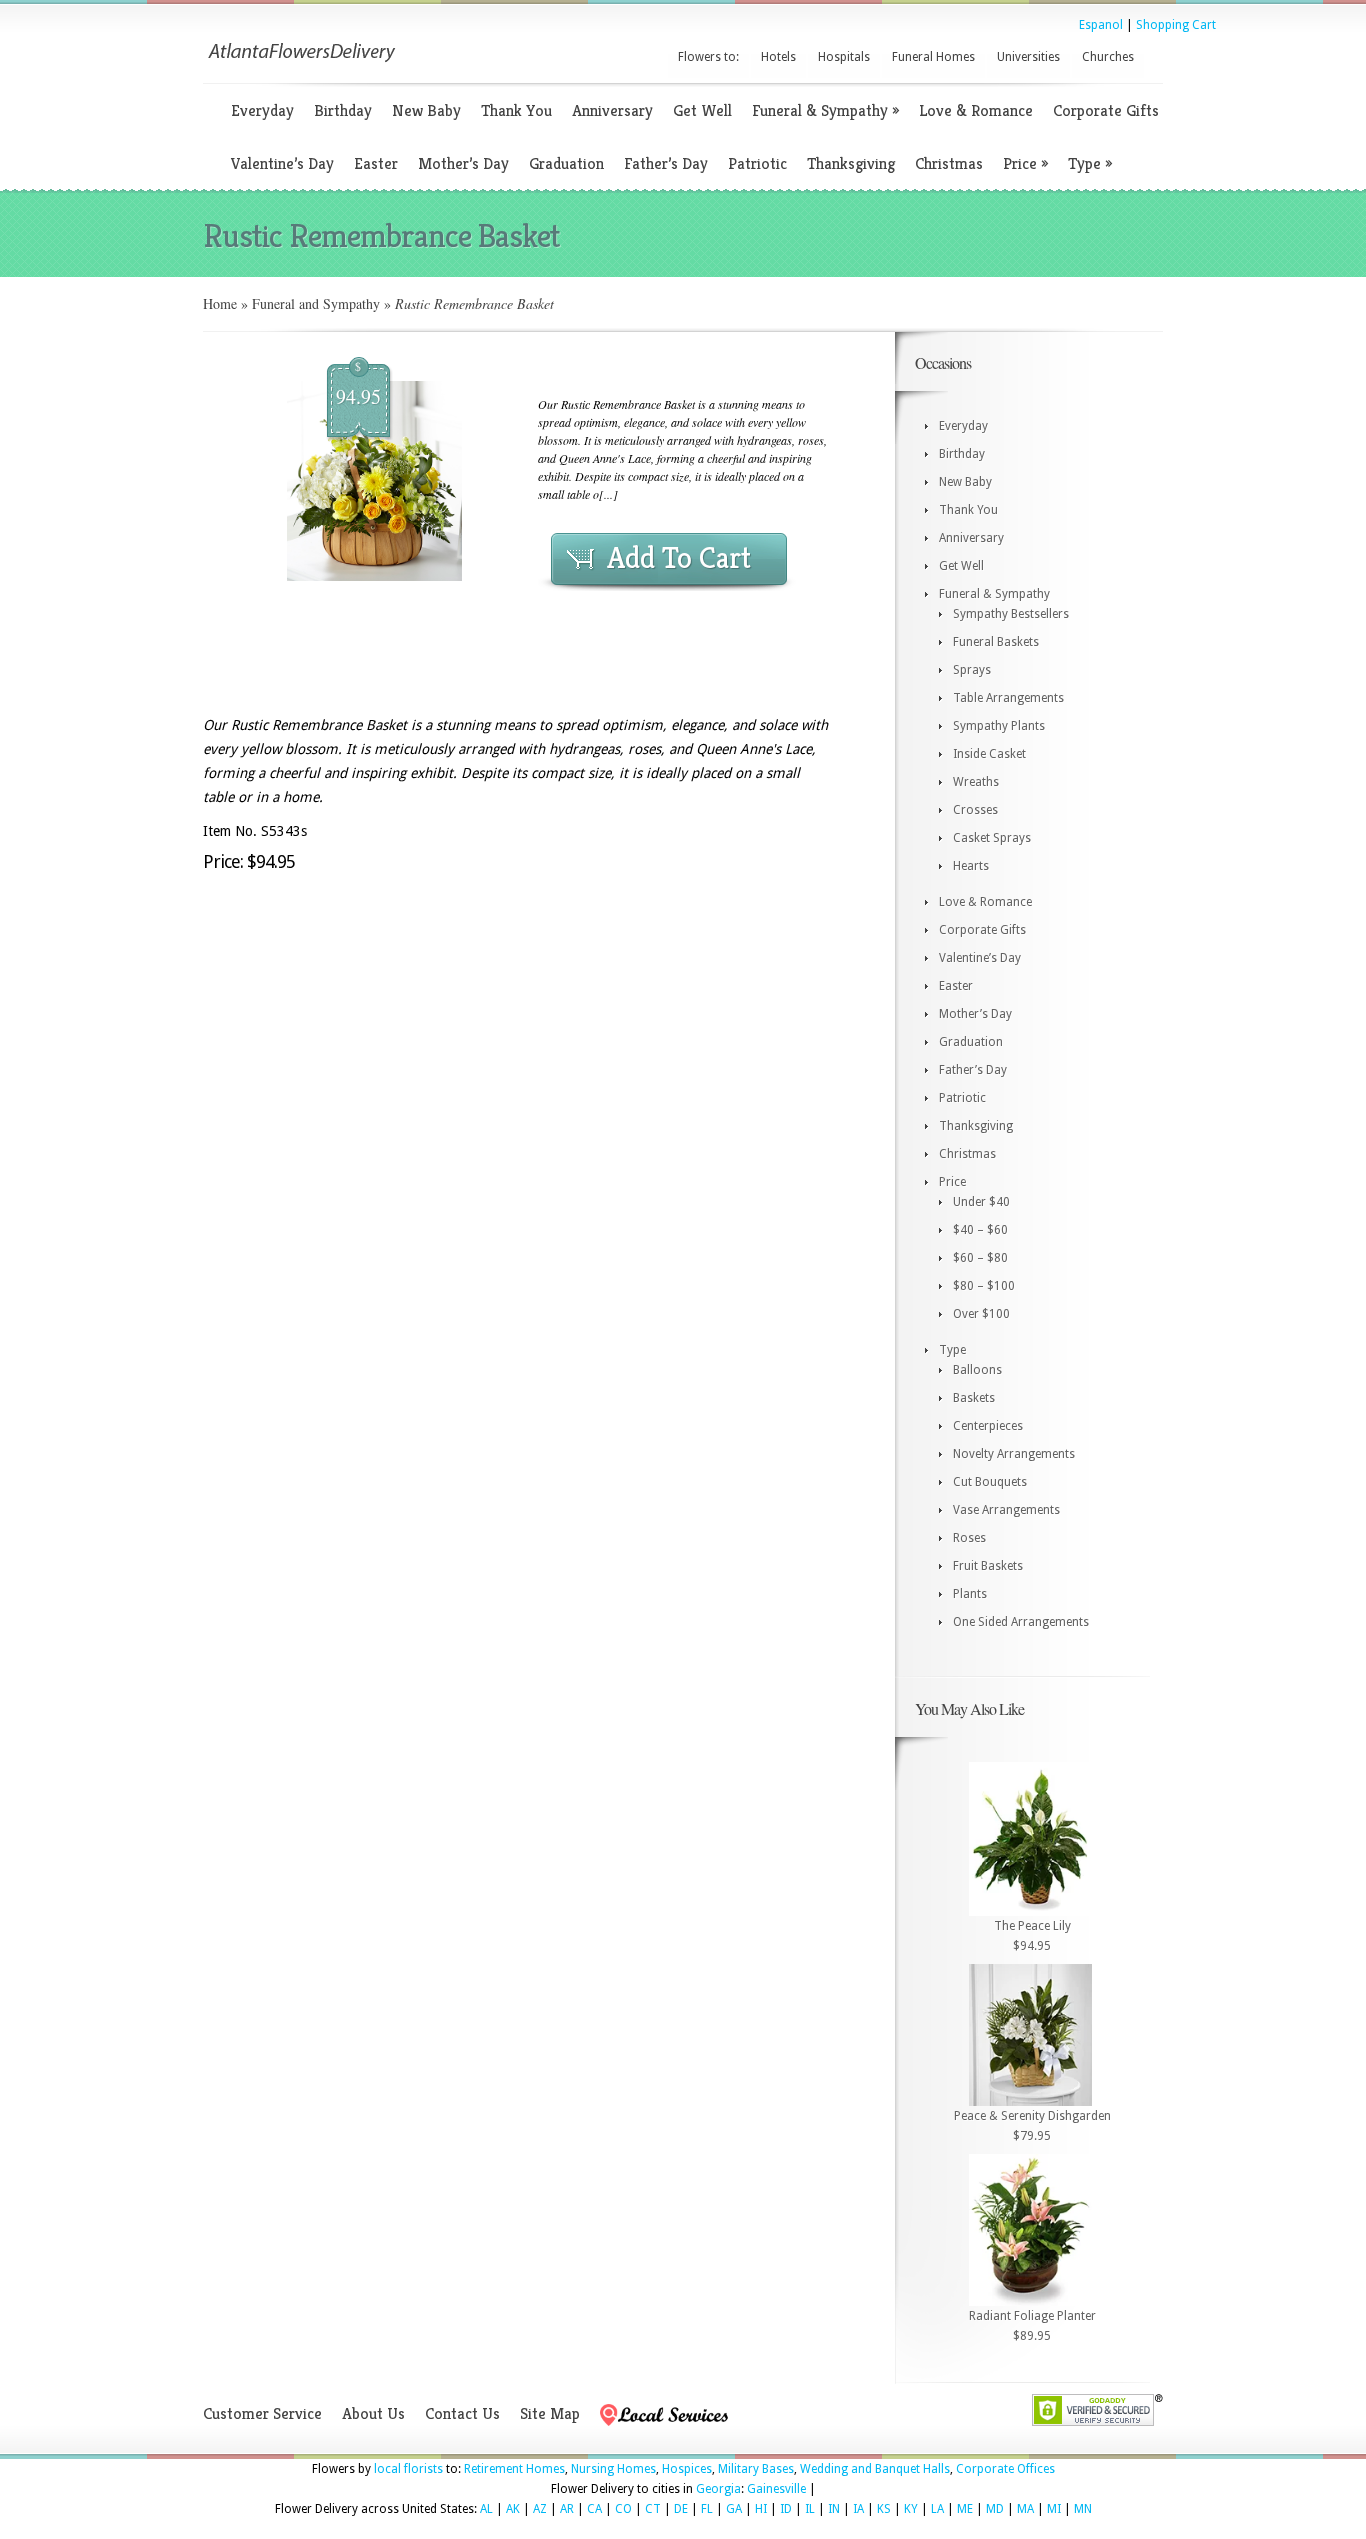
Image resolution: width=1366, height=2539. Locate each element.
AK (513, 2509)
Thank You (516, 110)
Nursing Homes (613, 2469)
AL (486, 2509)
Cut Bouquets (990, 1482)
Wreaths (976, 782)
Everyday (262, 110)
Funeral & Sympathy (825, 110)
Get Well (702, 110)
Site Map (550, 2413)
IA (858, 2509)
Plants (970, 1594)
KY (911, 2509)
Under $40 (981, 1202)
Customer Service (262, 2413)
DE (681, 2509)
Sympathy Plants (999, 726)
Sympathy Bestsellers (1011, 614)
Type (1090, 163)
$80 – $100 (984, 1286)
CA (594, 2509)
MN (1083, 2509)
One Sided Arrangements (1021, 1622)
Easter (376, 163)
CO (623, 2509)
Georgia (718, 2489)
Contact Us (462, 2413)
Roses (969, 1538)
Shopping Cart (1176, 25)
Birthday (343, 110)
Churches (1108, 57)
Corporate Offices (1005, 2469)
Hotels (778, 57)
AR (567, 2509)
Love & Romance (976, 110)
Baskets (974, 1398)
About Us (373, 2413)
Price (1025, 163)
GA (734, 2509)
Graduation (566, 163)
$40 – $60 (980, 1230)
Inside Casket (989, 754)
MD (995, 2509)
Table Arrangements (1008, 698)
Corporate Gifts (1106, 110)
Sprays (972, 670)
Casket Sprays (992, 838)
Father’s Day (666, 163)
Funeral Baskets (996, 642)
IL (810, 2509)
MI (1054, 2509)
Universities (1028, 57)
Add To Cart (679, 558)
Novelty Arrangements (1014, 1454)
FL (707, 2509)
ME (965, 2509)
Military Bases (756, 2469)
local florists (408, 2469)
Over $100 (981, 1314)
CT (653, 2509)
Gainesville (776, 2489)
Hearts (971, 866)
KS (884, 2509)
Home (220, 303)
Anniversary (612, 110)
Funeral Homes (933, 57)
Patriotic (757, 163)
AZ (540, 2509)
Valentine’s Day (282, 163)
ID (786, 2509)
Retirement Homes (514, 2469)
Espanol (1101, 25)
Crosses (975, 810)
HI (761, 2509)
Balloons (977, 1370)
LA (937, 2509)
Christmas (949, 163)
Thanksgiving (851, 163)
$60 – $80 (980, 1258)
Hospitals (844, 57)
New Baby (426, 110)
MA (1025, 2509)
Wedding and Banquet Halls (875, 2469)
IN (834, 2509)
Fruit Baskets (988, 1566)
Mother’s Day (463, 163)
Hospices (687, 2469)
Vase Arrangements (1006, 1510)
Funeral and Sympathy (316, 303)
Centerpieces (988, 1426)
